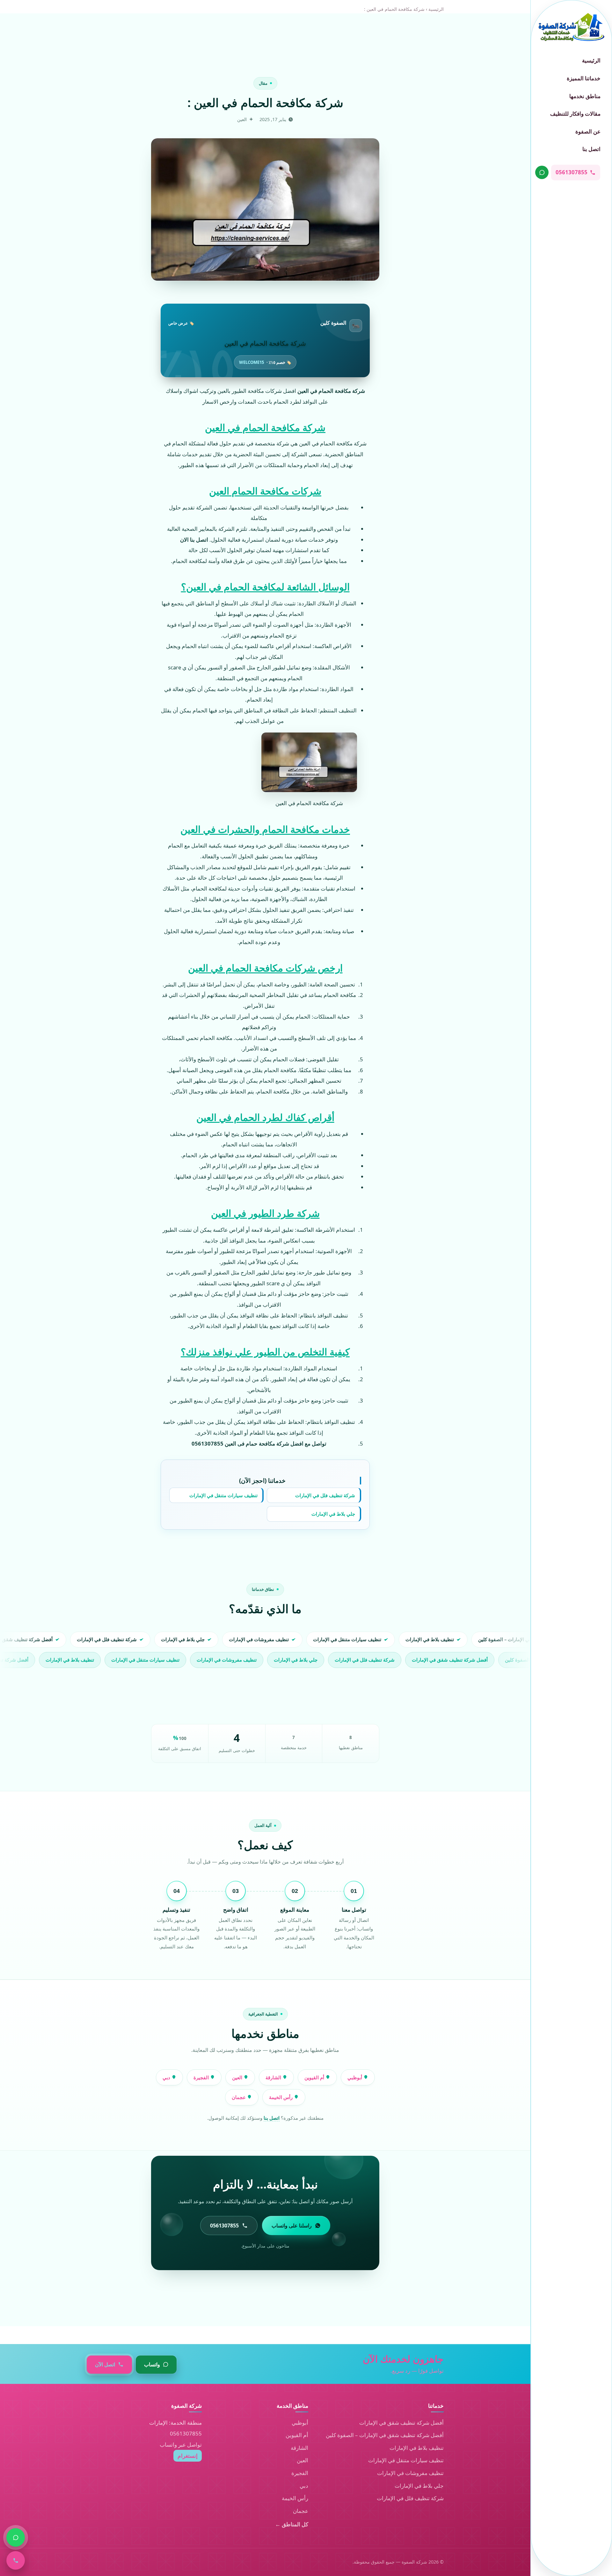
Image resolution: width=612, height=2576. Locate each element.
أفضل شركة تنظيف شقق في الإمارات (401, 2423)
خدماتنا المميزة (584, 78)
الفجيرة (202, 2077)
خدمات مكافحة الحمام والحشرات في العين (265, 829)
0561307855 (186, 2433)
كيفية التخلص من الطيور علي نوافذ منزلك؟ (265, 1352)
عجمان (239, 2097)
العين (238, 2077)
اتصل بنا (591, 149)
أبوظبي (355, 2077)
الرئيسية (591, 60)
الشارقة (274, 2077)
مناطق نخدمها (585, 96)
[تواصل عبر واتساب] (542, 172)
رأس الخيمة (281, 2097)
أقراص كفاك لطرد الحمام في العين (265, 1117)
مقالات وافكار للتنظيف (575, 114)
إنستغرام (188, 2456)
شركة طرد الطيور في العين (265, 1213)
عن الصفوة (588, 131)
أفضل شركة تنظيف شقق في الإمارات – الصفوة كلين (385, 2435)
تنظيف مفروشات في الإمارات (410, 2473)
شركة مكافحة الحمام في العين (265, 427)
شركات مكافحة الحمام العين (265, 491)
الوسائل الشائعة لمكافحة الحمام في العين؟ (265, 587)
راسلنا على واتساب (292, 2226)
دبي (167, 2077)
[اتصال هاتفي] (16, 2560)
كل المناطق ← (292, 2524)
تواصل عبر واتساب (181, 2445)
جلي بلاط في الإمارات (333, 1514)
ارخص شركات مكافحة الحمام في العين (265, 968)
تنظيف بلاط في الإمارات (417, 2448)
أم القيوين (315, 2077)
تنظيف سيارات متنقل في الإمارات (223, 1495)
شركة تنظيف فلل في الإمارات (325, 1495)
